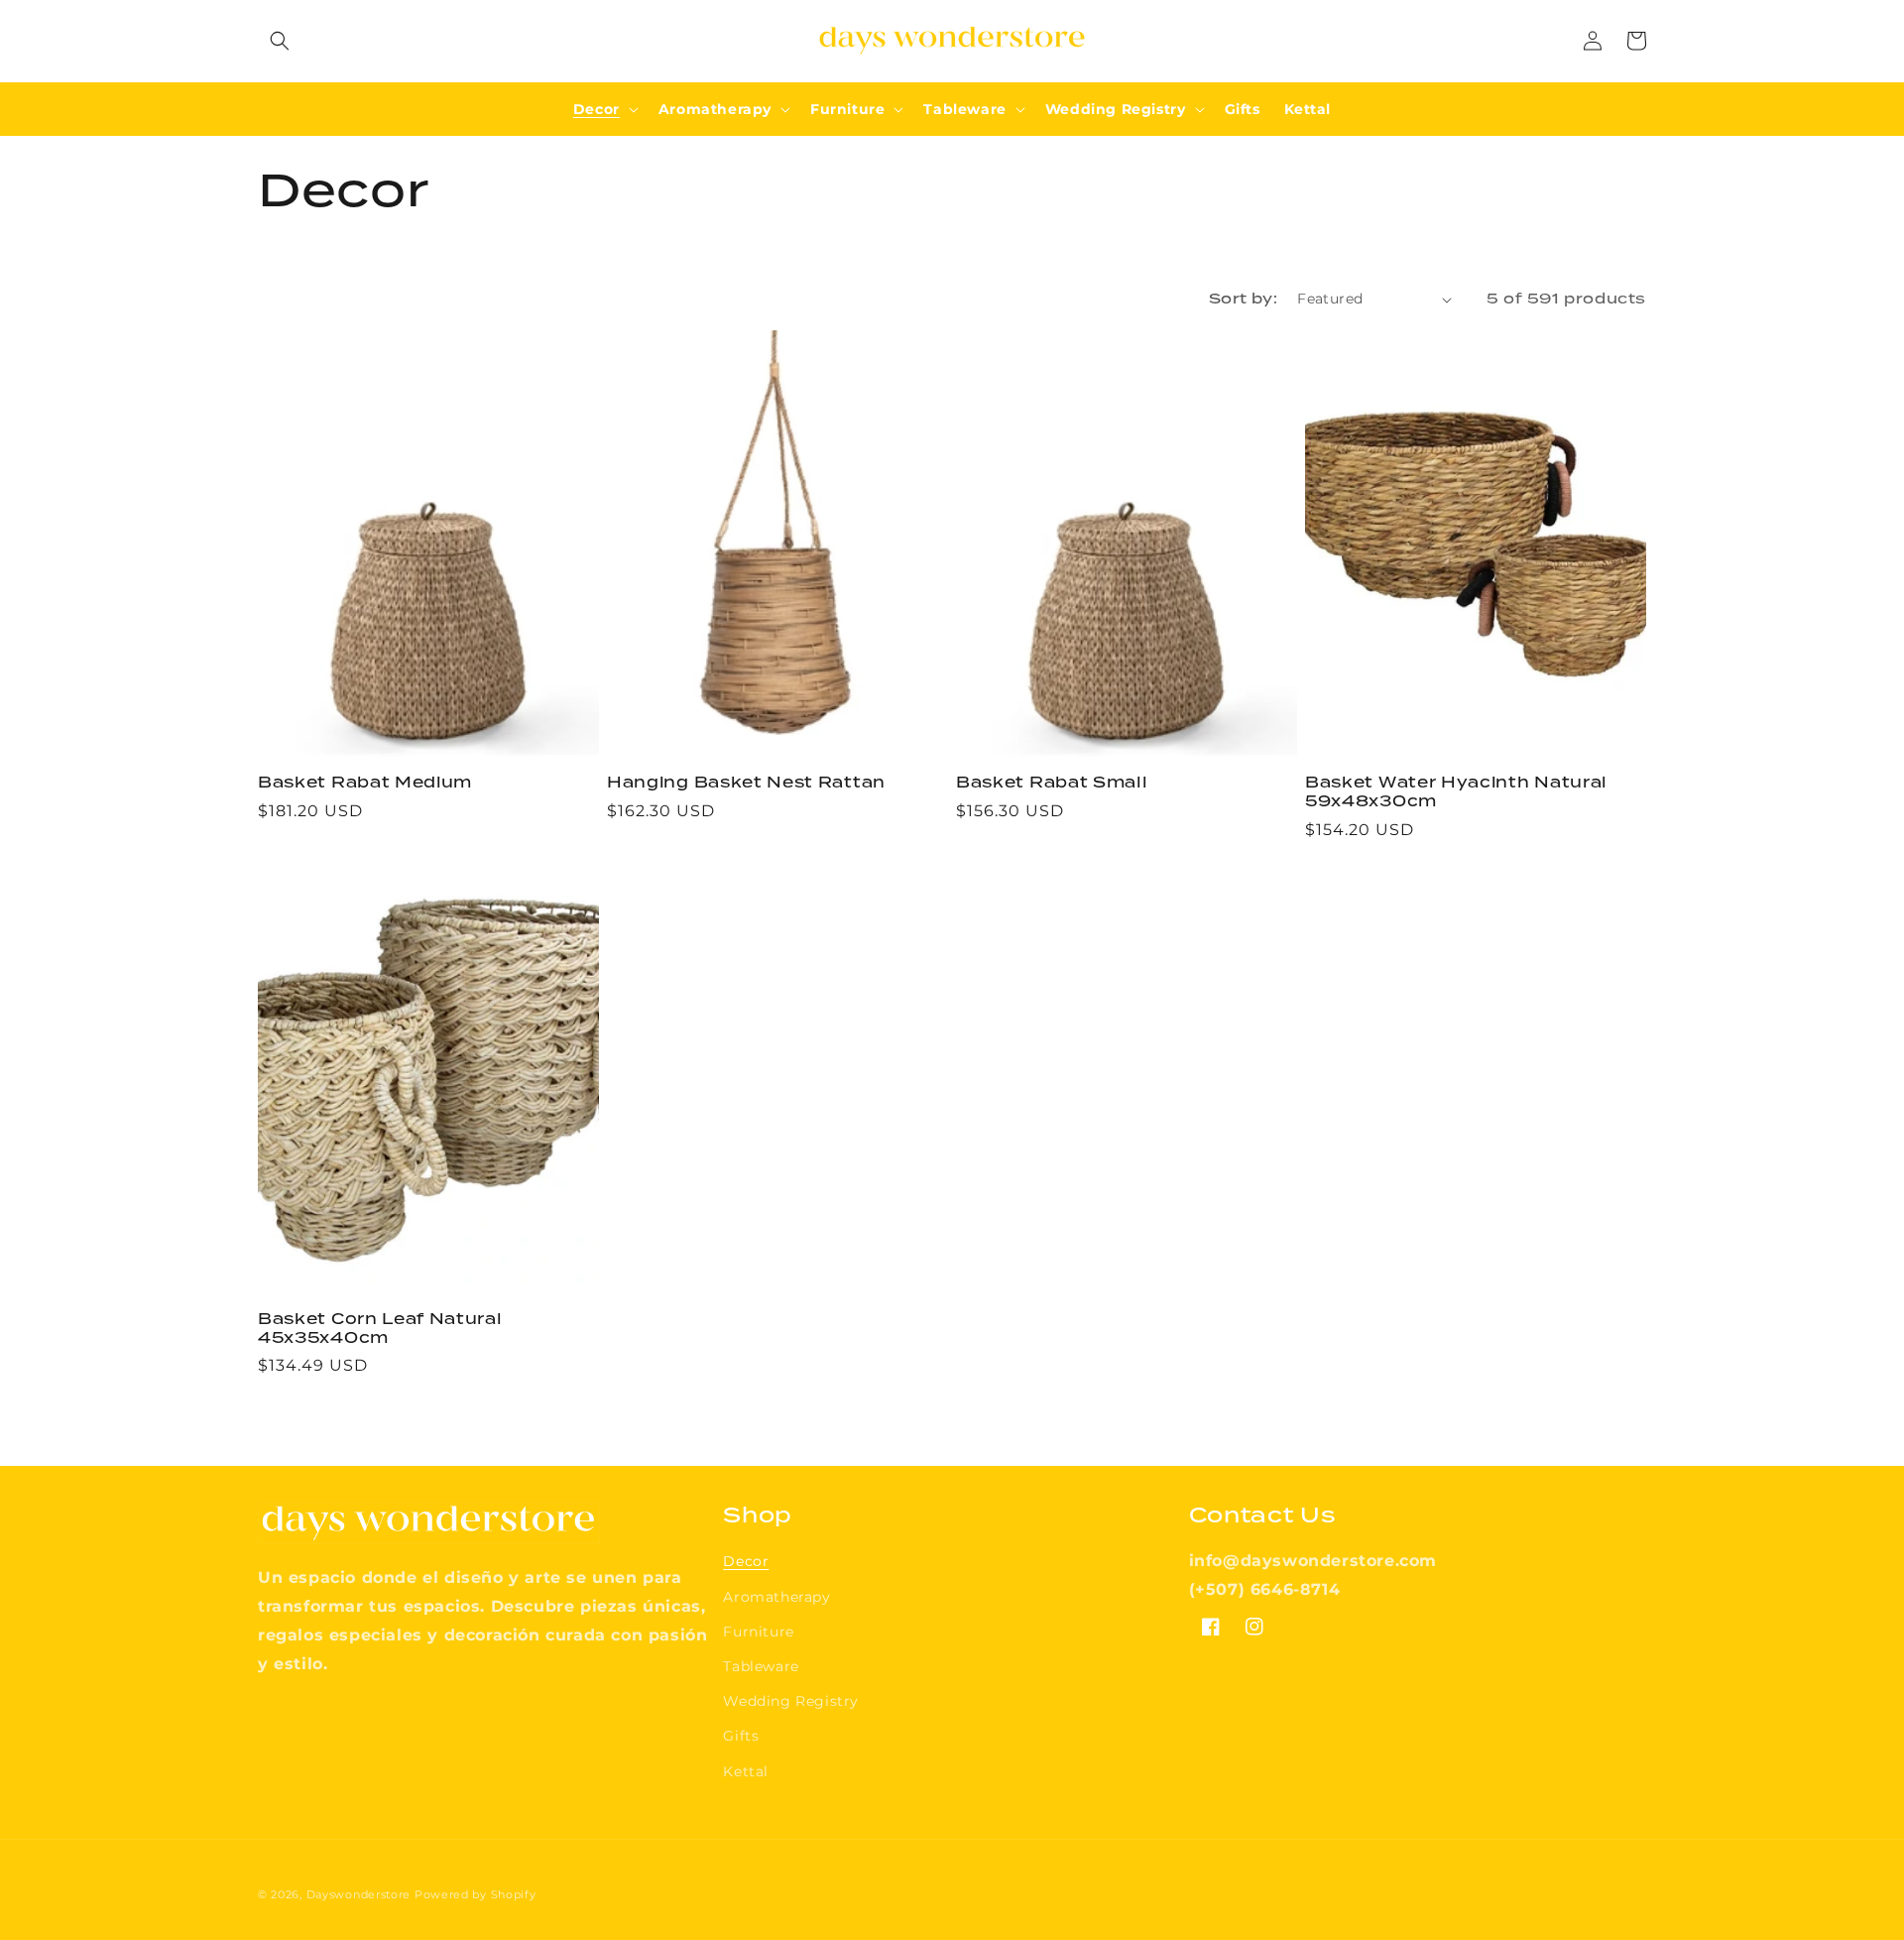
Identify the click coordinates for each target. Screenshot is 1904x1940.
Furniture (758, 1632)
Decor (746, 1561)
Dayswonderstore (359, 1894)
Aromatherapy (776, 1597)
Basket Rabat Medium (365, 783)
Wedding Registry (791, 1701)
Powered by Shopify (476, 1894)
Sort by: (1243, 299)
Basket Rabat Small (1052, 783)
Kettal (746, 1771)
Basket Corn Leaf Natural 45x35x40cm (380, 1329)
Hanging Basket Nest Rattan (746, 783)
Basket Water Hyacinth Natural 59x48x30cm (1456, 792)
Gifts (741, 1736)
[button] (280, 41)
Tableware (761, 1666)
